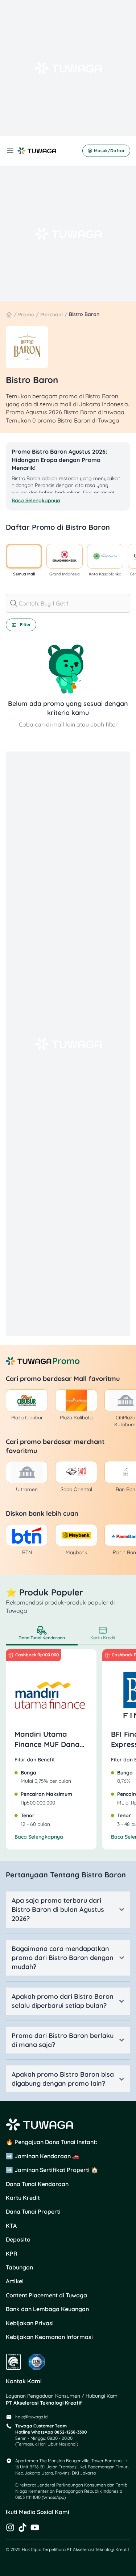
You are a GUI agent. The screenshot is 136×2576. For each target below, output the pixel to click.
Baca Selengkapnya (39, 1837)
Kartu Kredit (23, 2198)
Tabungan (19, 2267)
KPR (12, 2254)
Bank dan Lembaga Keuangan (47, 2309)
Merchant (52, 315)
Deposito (18, 2239)
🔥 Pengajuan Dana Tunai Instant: (51, 2142)
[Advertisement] (68, 68)
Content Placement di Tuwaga (46, 2295)
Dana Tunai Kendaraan (37, 2184)
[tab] (42, 1634)
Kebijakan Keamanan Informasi (49, 2337)
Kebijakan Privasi (30, 2323)
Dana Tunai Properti (33, 2211)
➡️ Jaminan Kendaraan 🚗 (43, 2156)
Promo (26, 315)
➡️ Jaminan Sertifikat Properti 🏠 (52, 2170)
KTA (11, 2226)
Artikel (15, 2281)
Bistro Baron (84, 314)
